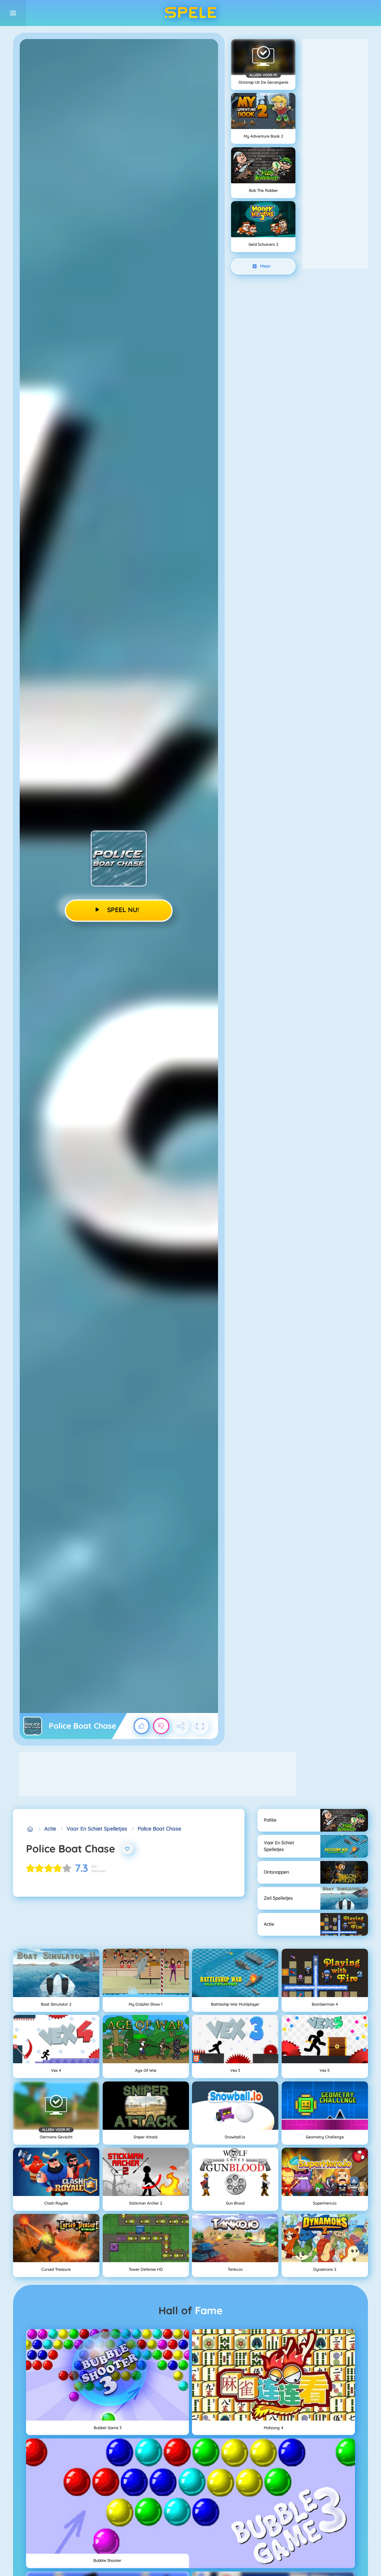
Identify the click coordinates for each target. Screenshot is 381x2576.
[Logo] (190, 13)
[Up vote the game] (142, 1726)
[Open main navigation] (13, 13)
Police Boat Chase (159, 1829)
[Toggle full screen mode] (200, 1726)
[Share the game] (181, 1726)
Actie (50, 1829)
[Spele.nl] (30, 1829)
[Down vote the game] (161, 1726)
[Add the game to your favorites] (128, 1849)
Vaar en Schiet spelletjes (97, 1829)
